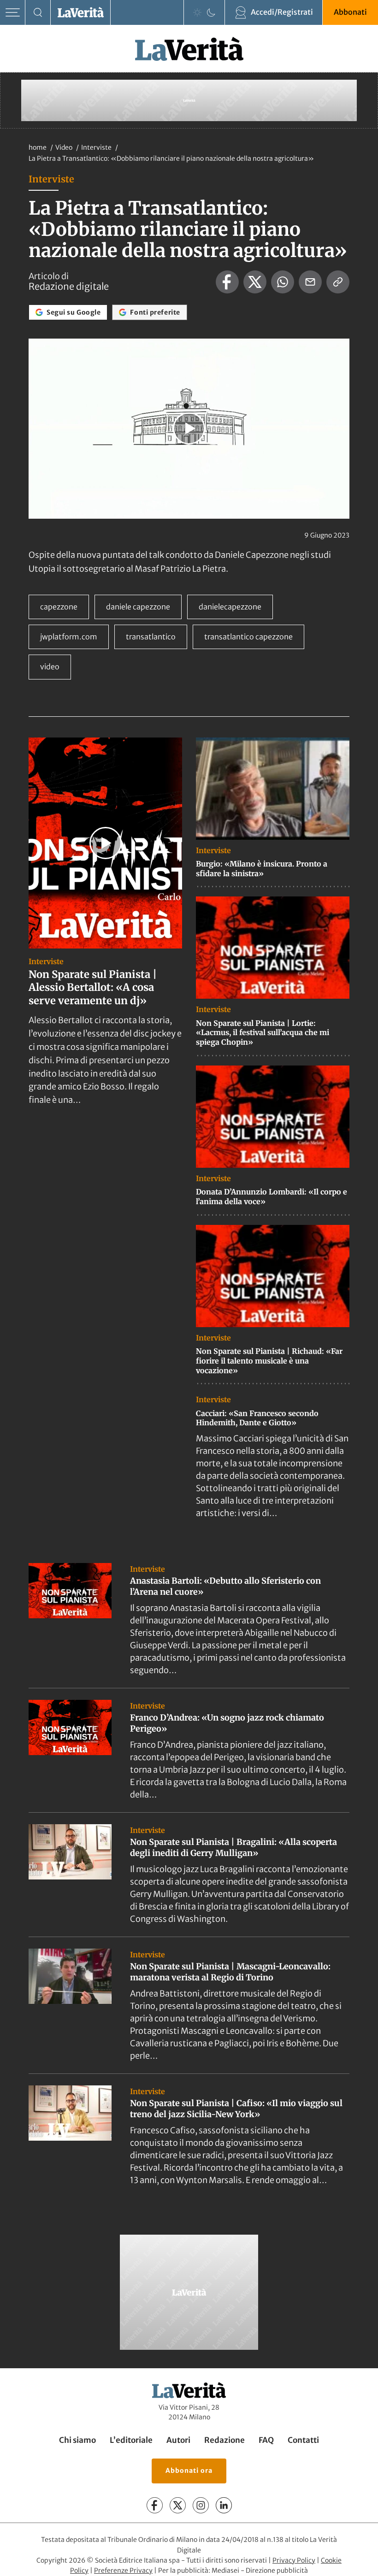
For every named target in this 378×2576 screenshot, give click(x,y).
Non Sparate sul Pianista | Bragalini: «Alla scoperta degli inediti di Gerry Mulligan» (233, 1847)
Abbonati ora (189, 2471)
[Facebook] (155, 2505)
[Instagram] (201, 2505)
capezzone (59, 607)
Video (65, 147)
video (50, 667)
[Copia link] (338, 282)
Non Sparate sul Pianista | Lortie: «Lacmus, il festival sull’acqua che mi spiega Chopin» (263, 1033)
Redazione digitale (69, 287)
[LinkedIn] (224, 2505)
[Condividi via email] (310, 282)
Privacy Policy (294, 2560)
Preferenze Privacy (123, 2570)
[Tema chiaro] (197, 12)
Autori (178, 2440)
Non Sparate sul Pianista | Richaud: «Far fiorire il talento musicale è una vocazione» (269, 1361)
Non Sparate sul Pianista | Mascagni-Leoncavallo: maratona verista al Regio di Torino (230, 1972)
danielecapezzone (230, 607)
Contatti (303, 2440)
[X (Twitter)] (178, 2505)
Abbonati (350, 12)
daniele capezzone (138, 607)
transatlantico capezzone (248, 637)
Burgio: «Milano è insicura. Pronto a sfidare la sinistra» (262, 869)
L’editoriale (131, 2440)
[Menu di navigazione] (13, 13)
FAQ (266, 2440)
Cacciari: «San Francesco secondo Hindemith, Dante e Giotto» (257, 1418)
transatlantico (151, 637)
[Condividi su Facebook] (227, 282)
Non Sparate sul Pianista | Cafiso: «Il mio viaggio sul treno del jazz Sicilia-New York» (236, 2108)
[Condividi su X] (255, 282)
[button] (189, 428)
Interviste (97, 147)
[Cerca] (38, 13)
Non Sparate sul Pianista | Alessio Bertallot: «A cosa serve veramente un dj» (93, 987)
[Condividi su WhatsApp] (283, 282)
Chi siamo (77, 2440)
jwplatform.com (69, 637)
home (38, 147)
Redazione (224, 2440)
